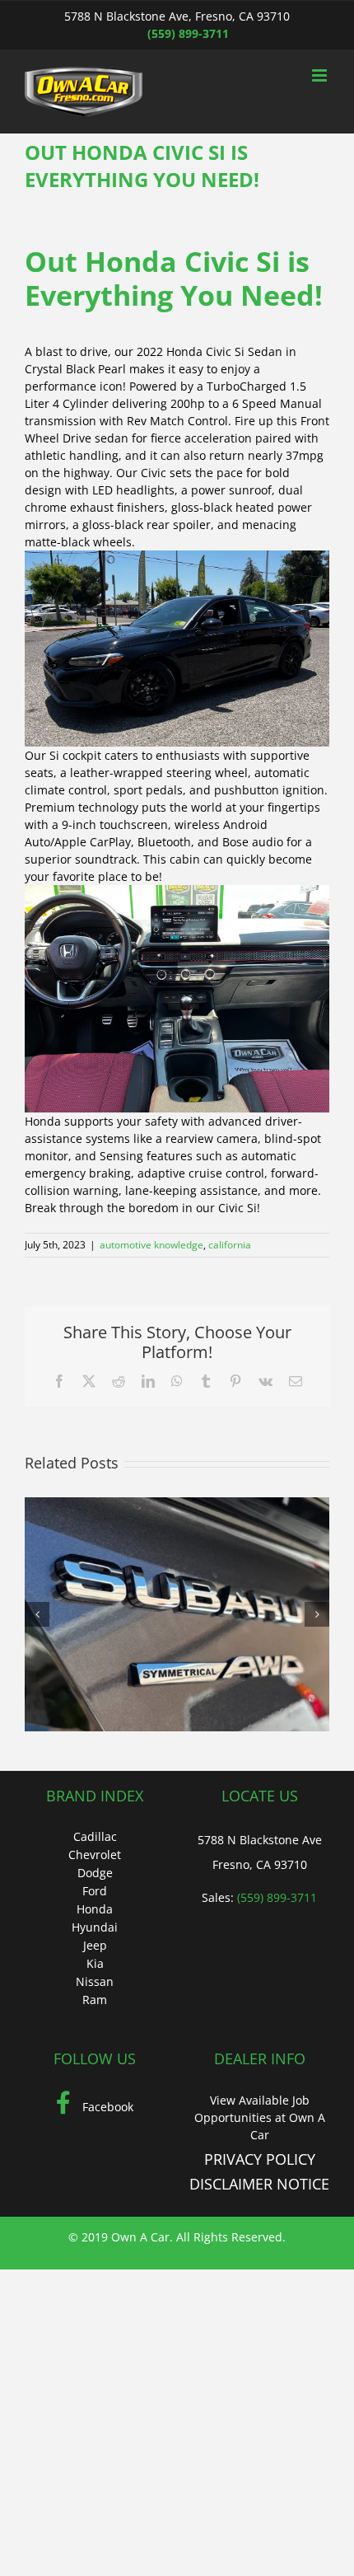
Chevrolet (95, 1855)
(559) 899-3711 (188, 33)
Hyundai (95, 1927)
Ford (95, 1891)
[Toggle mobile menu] (321, 75)
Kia (95, 1963)
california (230, 1245)
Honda (95, 1909)
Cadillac (95, 1836)
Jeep (95, 1945)
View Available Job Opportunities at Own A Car (260, 2117)
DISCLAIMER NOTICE (259, 2184)
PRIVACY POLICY (260, 2159)
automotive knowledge (151, 1245)
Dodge (95, 1873)
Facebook (106, 2107)
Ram (95, 2000)
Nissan (95, 1981)
